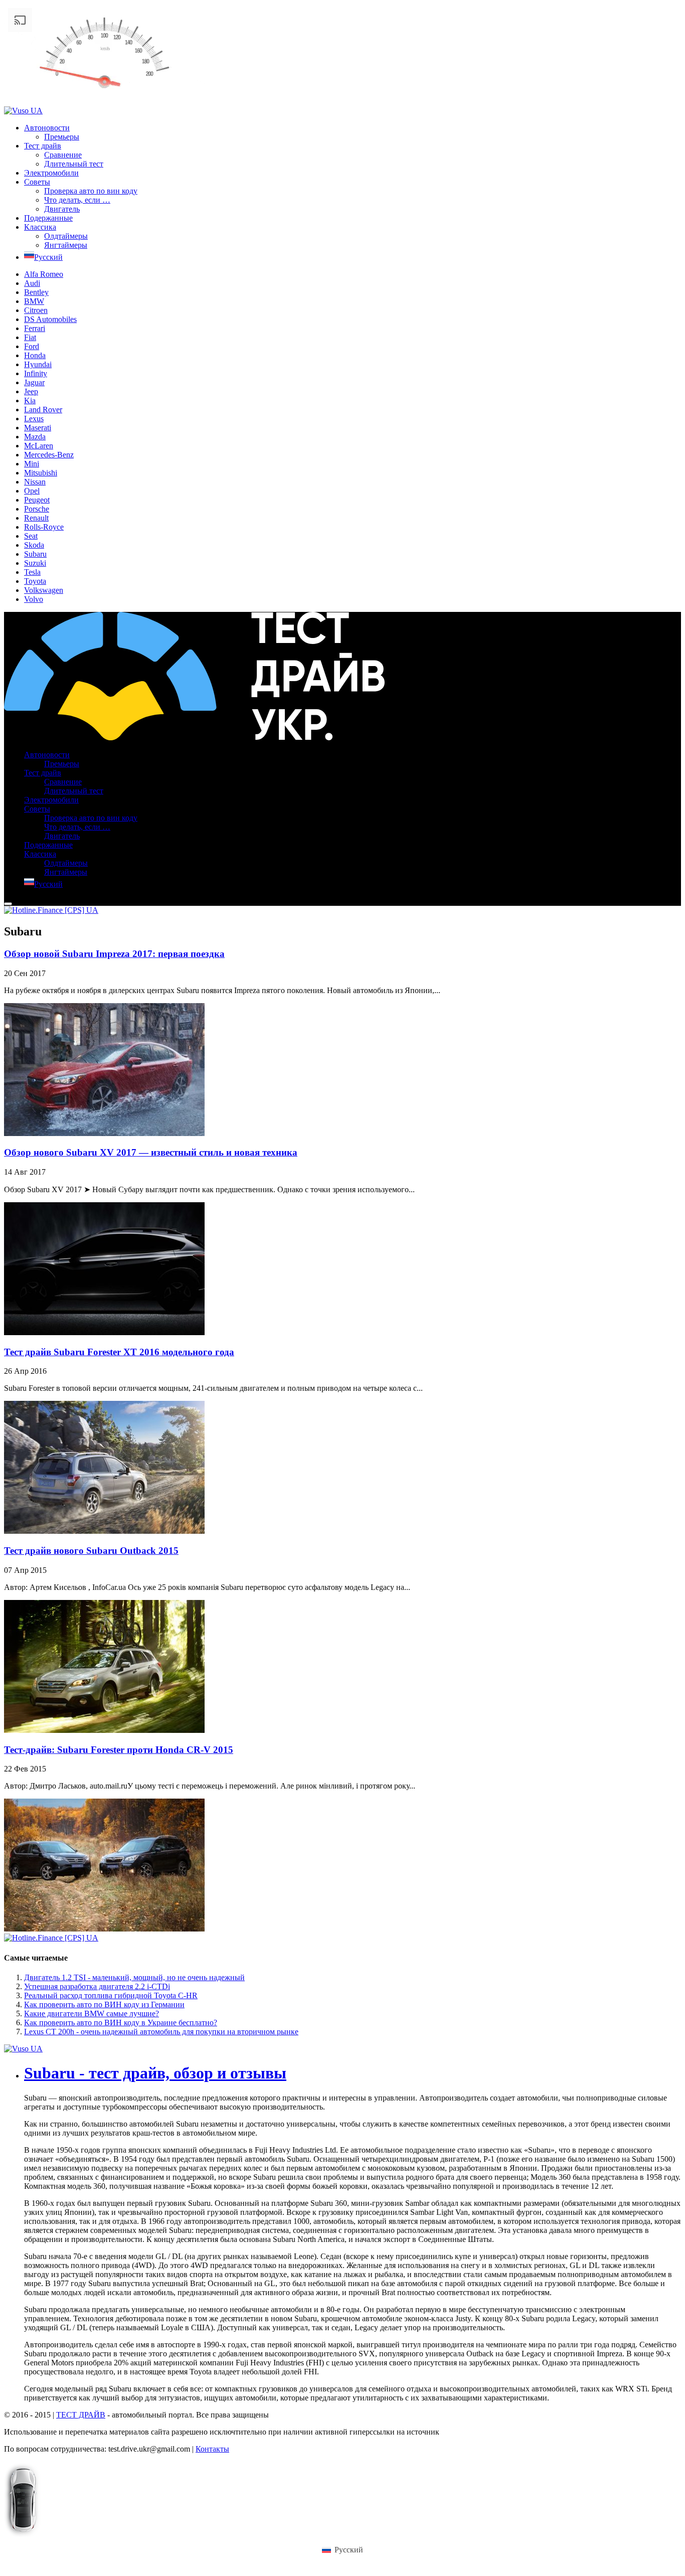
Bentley (36, 292)
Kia (30, 400)
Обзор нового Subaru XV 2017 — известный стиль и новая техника (151, 1152)
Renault (36, 518)
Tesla (32, 572)
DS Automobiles (50, 319)
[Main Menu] (8, 904)
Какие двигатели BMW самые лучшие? (92, 2014)
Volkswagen (44, 590)
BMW (34, 301)
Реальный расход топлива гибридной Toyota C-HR (111, 1995)
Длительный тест (74, 164)
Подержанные (48, 218)
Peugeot (37, 500)
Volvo (34, 599)
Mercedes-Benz (49, 455)
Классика (40, 227)
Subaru (35, 554)
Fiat (30, 337)
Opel (32, 491)
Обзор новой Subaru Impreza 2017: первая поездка (114, 954)
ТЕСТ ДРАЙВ (81, 2415)
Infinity (36, 373)
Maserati (38, 428)
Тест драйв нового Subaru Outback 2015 (91, 1551)
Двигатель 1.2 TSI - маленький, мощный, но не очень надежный (134, 1977)
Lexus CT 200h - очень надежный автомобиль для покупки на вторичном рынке (161, 2032)
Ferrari (35, 328)
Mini (32, 464)
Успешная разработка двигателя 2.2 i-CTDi (97, 1986)
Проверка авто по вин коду (91, 191)
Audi (32, 283)
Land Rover (43, 410)
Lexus (34, 419)
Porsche (37, 509)
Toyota (35, 581)
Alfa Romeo (44, 274)
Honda (35, 355)
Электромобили (51, 173)
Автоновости (47, 128)
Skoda (34, 545)
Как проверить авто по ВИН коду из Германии (104, 2004)
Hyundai (38, 364)
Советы (37, 182)
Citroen (36, 310)
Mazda (35, 437)
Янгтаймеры (66, 245)
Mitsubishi (41, 473)
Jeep (31, 391)
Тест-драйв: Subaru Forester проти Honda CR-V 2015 (119, 1750)
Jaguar (34, 382)
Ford (32, 346)
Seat (31, 536)
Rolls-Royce (44, 527)
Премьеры (62, 137)
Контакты (212, 2449)
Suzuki (35, 563)
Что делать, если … (77, 200)
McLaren (39, 446)
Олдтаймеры (66, 236)
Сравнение (63, 155)
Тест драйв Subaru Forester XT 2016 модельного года (119, 1352)
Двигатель (62, 209)
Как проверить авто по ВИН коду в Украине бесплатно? (121, 2023)
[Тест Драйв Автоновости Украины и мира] (194, 738)
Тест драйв (43, 146)
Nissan (35, 482)
